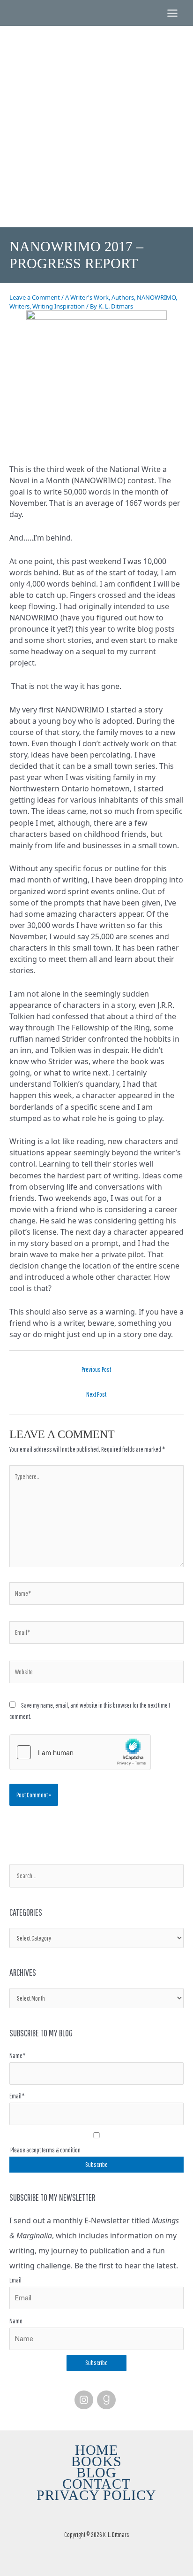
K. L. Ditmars (96, 98)
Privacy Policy (97, 2495)
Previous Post (96, 1369)
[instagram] (85, 2400)
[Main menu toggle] (172, 13)
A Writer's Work (87, 297)
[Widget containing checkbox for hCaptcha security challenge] (80, 1752)
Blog (96, 2473)
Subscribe (96, 2363)
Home (96, 2450)
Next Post (96, 1394)
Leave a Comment (35, 297)
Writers (19, 306)
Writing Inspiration (59, 306)
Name (16, 2321)
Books (96, 2461)
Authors (123, 297)
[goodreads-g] (108, 2400)
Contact (96, 2484)
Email (15, 2280)
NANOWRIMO (156, 297)
